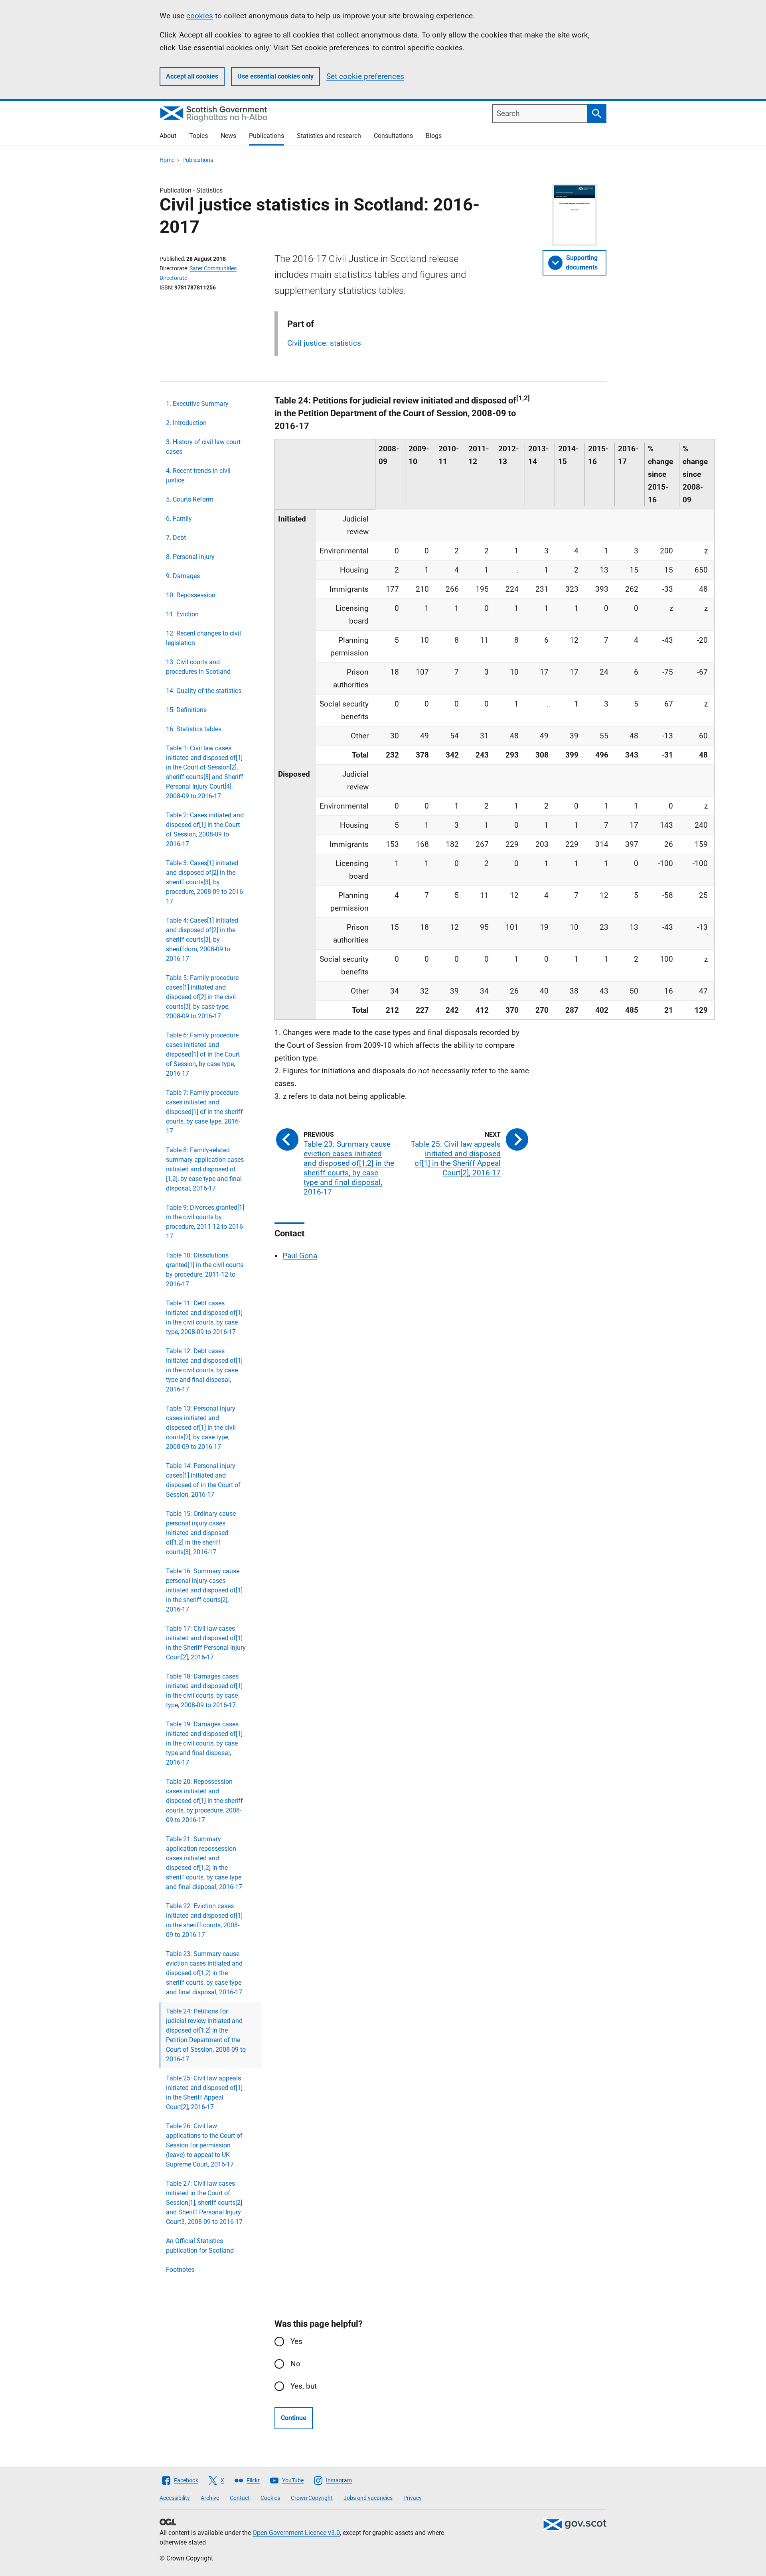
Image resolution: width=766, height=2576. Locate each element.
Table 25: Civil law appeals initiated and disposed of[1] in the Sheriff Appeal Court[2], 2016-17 (204, 2093)
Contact (240, 2498)
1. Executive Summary (197, 404)
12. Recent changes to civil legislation (203, 638)
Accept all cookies (192, 76)
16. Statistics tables (194, 729)
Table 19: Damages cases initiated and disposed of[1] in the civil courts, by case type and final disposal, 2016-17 (204, 1743)
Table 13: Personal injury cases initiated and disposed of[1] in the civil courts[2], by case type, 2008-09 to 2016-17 (201, 1428)
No (295, 2364)
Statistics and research (329, 136)
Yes (296, 2341)
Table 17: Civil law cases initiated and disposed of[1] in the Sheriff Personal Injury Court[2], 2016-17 (206, 1643)
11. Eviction (182, 614)
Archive (210, 2498)
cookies (200, 16)
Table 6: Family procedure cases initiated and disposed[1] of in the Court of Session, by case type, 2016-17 (203, 1054)
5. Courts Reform (190, 499)
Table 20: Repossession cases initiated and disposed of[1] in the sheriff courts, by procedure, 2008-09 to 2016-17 (204, 1801)
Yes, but (304, 2386)
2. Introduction (186, 423)
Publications (267, 136)
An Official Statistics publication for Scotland (200, 2246)
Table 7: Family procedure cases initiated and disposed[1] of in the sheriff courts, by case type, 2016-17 (204, 1112)
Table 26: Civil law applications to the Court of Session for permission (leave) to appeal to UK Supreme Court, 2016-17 (204, 2145)
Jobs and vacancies (368, 2498)
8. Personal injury (190, 557)
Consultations (393, 136)
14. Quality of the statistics (204, 691)
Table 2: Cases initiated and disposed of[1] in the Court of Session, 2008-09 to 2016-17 (205, 829)
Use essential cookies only (275, 76)
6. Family (179, 519)
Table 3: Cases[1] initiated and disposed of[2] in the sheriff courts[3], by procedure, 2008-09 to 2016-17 (205, 882)
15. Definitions (186, 710)
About (168, 136)
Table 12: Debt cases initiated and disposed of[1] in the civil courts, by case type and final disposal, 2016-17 (204, 1370)
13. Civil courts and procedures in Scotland (198, 667)
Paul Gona (300, 1256)
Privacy (413, 2498)
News (228, 136)
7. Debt (176, 538)
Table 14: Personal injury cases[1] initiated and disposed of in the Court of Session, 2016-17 (203, 1480)
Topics (198, 136)
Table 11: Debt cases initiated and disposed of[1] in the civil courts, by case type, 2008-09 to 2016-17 (204, 1318)
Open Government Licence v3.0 (296, 2533)
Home (167, 160)
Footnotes (180, 2270)
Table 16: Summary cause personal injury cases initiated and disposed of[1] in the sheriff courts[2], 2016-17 (204, 1590)
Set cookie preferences (365, 76)
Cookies (270, 2498)
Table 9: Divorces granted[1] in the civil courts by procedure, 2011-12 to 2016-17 (205, 1222)
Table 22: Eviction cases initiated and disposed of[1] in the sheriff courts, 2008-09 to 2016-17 (204, 1920)
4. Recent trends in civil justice (198, 475)
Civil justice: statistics (324, 343)
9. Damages (183, 576)
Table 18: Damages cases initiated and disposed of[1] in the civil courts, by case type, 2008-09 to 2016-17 (204, 1691)
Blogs (434, 136)
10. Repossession (191, 595)
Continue (294, 2418)
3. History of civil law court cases (203, 447)
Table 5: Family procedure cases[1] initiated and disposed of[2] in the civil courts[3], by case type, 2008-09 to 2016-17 (202, 997)
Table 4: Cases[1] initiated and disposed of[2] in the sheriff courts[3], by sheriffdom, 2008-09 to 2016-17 (202, 940)
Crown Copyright (312, 2498)
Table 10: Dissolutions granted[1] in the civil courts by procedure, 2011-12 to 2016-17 (205, 1270)
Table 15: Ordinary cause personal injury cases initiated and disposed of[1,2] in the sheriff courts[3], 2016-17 (201, 1533)
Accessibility (175, 2498)
